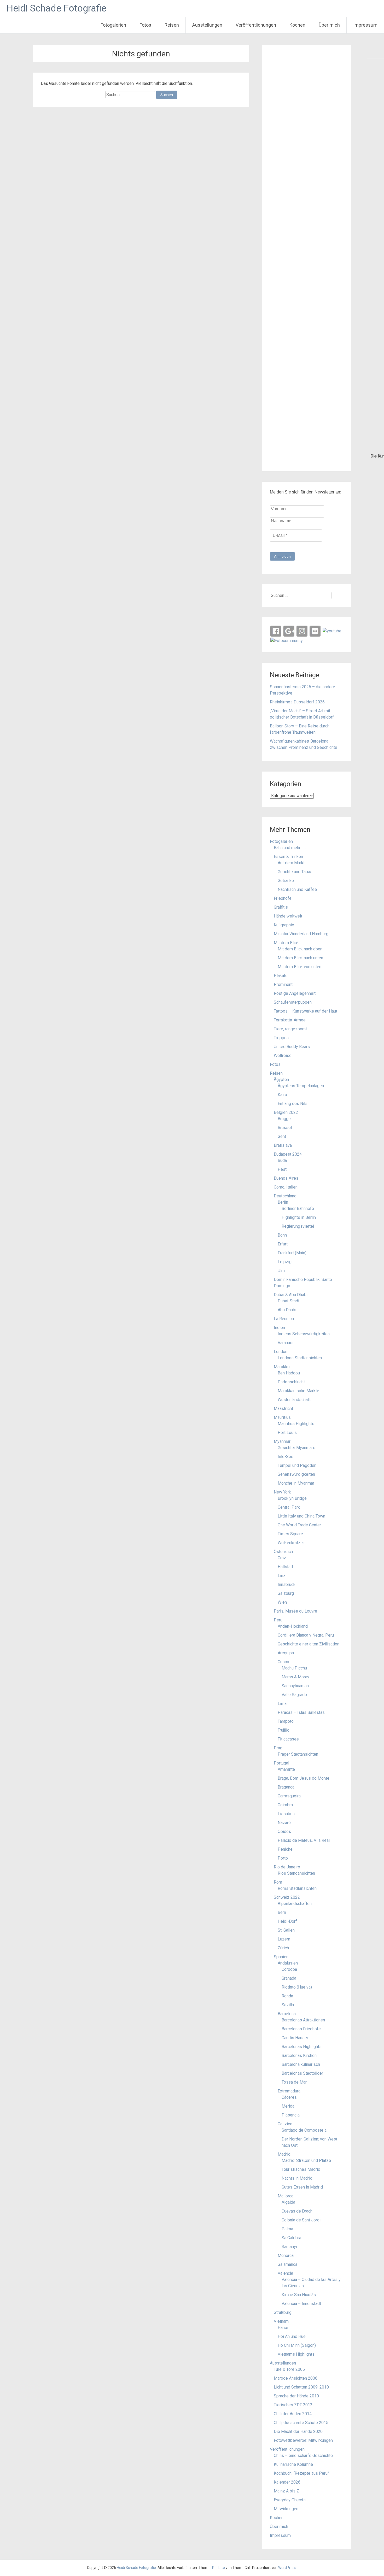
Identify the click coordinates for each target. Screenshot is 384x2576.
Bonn (282, 1235)
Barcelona (287, 2014)
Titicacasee (288, 1739)
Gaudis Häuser (295, 2038)
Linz (282, 1576)
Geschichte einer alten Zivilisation (309, 1644)
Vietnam (281, 2321)
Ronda (287, 1996)
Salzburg (286, 1593)
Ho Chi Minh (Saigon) (297, 2345)
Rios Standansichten (296, 1873)
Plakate (281, 976)
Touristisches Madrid (301, 2169)
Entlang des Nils (293, 1104)
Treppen (281, 1038)
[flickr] (315, 631)
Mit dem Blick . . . (289, 943)
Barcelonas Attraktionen (303, 2020)
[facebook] (276, 631)
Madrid (284, 2154)
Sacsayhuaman (295, 1686)
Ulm (281, 1271)
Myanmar (282, 1441)
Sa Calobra (291, 2238)
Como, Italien (286, 1187)
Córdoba (289, 1969)
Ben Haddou (289, 1373)
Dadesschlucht (291, 1382)
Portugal (281, 1763)
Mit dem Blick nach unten (300, 958)
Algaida (288, 2202)
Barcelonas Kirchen (299, 2055)
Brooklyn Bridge (292, 1498)
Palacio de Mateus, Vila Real (304, 1840)
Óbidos (284, 1831)
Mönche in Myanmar (296, 1483)
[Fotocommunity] (287, 640)
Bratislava (283, 1145)
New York (282, 1492)
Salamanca (287, 2264)
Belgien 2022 (286, 1112)
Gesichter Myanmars (296, 1448)
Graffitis (281, 907)
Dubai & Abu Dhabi (291, 1295)
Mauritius (282, 1417)
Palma (287, 2229)
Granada (289, 1978)
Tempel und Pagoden (297, 1465)
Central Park (289, 1507)
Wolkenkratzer (291, 1543)
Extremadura (289, 2091)
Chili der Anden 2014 (293, 2414)
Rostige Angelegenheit (295, 993)
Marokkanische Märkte (298, 1391)
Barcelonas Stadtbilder (302, 2073)
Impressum (365, 25)
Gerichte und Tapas (295, 872)
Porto (283, 1858)
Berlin (283, 1202)
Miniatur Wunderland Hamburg (301, 934)
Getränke (286, 881)
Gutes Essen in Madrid (302, 2187)
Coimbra (285, 1805)
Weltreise (283, 1055)
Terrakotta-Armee (290, 1020)
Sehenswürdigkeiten (296, 1474)
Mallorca (286, 2196)
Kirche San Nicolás (299, 2295)
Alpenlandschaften (295, 1904)
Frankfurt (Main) (292, 1253)
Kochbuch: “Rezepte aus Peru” (301, 2473)
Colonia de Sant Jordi (301, 2220)
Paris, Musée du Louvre (295, 1611)
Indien (279, 1328)
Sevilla (288, 2005)
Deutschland (285, 1196)
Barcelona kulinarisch (301, 2064)
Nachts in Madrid (297, 2178)
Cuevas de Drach (297, 2211)
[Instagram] (302, 631)
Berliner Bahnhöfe (298, 1208)
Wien (282, 1602)
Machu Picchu (294, 1668)
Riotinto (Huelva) (297, 1987)
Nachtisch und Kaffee (297, 889)
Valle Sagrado (294, 1695)
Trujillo (284, 1730)
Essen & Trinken (288, 857)
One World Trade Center (299, 1525)
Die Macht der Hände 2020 (298, 2431)
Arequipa (286, 1653)
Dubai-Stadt (289, 1301)
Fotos (145, 25)
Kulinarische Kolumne (293, 2464)
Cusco (283, 1662)
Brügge (284, 1119)
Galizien (285, 2124)
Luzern (284, 1939)
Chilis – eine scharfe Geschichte (303, 2456)
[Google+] (289, 631)
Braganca (286, 1787)
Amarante (286, 1769)
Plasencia (291, 2115)
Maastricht (283, 1408)
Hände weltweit (288, 916)
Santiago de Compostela (304, 2130)
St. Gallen (286, 1930)
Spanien (281, 1957)
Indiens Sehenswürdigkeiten (304, 1334)
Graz (282, 1558)
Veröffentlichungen (256, 25)
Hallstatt (285, 1567)
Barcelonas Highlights (302, 2047)
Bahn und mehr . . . (290, 848)
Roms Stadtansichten (297, 1888)
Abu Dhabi (287, 1310)
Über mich (329, 25)
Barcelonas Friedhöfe (301, 2029)
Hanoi (283, 2328)
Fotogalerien (113, 25)
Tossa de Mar (294, 2082)
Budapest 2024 (288, 1154)
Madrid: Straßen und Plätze (306, 2160)
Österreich (283, 1552)
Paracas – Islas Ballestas (301, 1712)
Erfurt (283, 1244)
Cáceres (289, 2097)
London (281, 1352)
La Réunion (284, 1319)
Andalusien (288, 1963)
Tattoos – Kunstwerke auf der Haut (306, 1011)
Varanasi (286, 1343)
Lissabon (286, 1814)
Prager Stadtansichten (298, 1754)
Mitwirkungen (286, 2509)
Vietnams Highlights (296, 2354)
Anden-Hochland (293, 1626)
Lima (282, 1704)
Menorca (286, 2256)
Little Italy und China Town (301, 1516)
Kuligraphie (284, 925)
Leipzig (285, 1262)
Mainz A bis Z (286, 2491)
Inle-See (286, 1457)
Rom (278, 1882)
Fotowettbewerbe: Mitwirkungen (303, 2440)
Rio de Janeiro (287, 1867)
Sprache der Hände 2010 (296, 2396)
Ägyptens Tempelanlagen (301, 1086)
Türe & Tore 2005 (289, 2369)
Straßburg (283, 2312)
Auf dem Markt (291, 863)
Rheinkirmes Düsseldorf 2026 (297, 702)
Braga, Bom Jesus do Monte (304, 1778)
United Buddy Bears (292, 1047)
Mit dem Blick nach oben (300, 949)
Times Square (290, 1534)
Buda (282, 1160)
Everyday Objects (290, 2500)
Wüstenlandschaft (294, 1400)
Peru (278, 1620)
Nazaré (284, 1823)
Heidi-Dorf (287, 1921)
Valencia (285, 2273)
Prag (278, 1748)
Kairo (282, 1095)
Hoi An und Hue (292, 2336)
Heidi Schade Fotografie (56, 8)
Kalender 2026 (287, 2482)
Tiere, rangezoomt (290, 1029)
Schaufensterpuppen (293, 1002)
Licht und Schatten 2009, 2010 (301, 2387)
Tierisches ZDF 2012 (293, 2405)
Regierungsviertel (298, 1226)
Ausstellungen (207, 25)
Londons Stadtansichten (300, 1358)
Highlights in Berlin (299, 1217)
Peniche (285, 1849)
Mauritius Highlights (296, 1424)
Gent (282, 1136)
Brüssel (285, 1128)
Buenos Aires (286, 1178)
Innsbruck (287, 1584)
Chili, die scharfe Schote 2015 (301, 2423)
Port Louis (287, 1433)
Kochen (297, 25)
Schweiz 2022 (287, 1897)
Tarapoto (286, 1721)
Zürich (283, 1948)
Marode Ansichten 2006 (296, 2378)
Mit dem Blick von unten (299, 967)
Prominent (283, 984)
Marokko (282, 1367)
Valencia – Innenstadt (301, 2304)
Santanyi (289, 2247)
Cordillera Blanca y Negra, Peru (306, 1635)
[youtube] (332, 631)
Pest (282, 1169)
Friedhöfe (283, 898)
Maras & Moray (295, 1677)
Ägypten (281, 1080)
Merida (288, 2106)
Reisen (172, 25)
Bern (282, 1912)
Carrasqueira (289, 1796)
